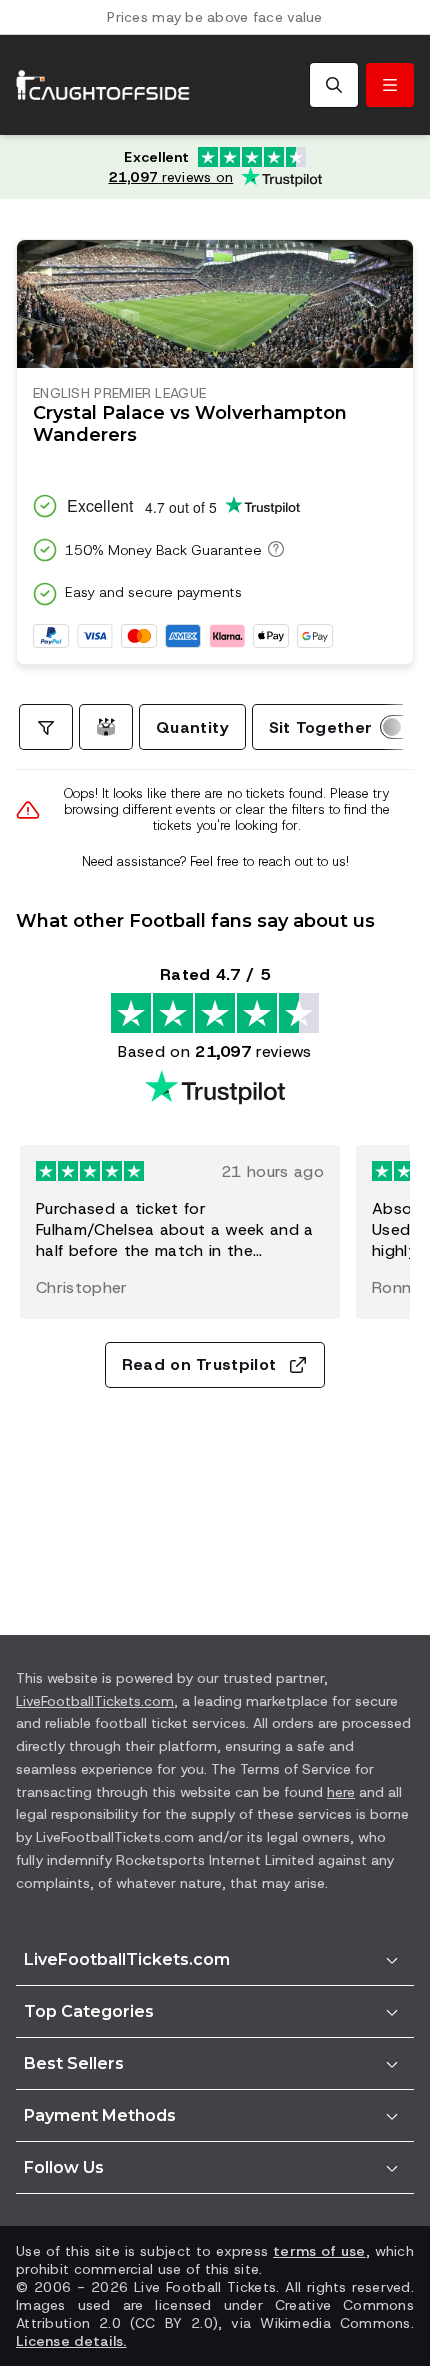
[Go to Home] (103, 85)
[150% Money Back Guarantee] (273, 549)
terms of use (319, 2251)
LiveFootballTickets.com (95, 1701)
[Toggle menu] (390, 85)
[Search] (334, 85)
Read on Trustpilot (199, 1364)
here (341, 1792)
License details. (71, 2341)
